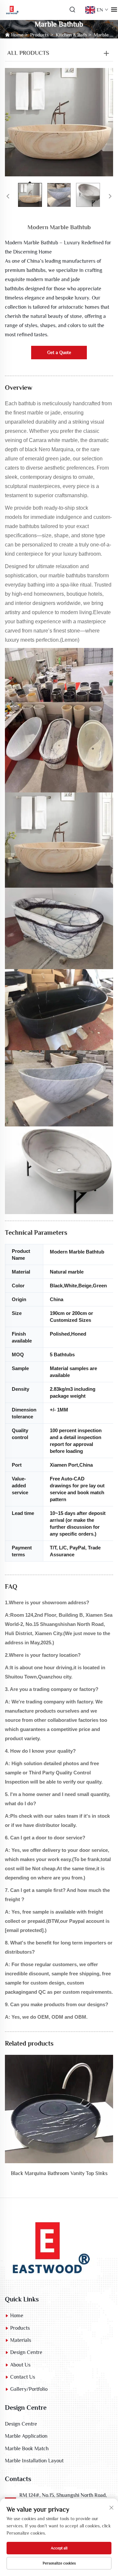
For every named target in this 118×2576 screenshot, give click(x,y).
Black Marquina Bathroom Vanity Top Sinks (59, 2173)
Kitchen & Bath (71, 35)
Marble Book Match (27, 2449)
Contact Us (23, 2377)
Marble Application (26, 2436)
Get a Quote (59, 352)
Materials (21, 2340)
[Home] (51, 2246)
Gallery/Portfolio (29, 2389)
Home (17, 35)
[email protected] (24, 1930)
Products (39, 35)
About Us (20, 2365)
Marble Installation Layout (34, 2461)
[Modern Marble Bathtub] (59, 122)
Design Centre (26, 2352)
